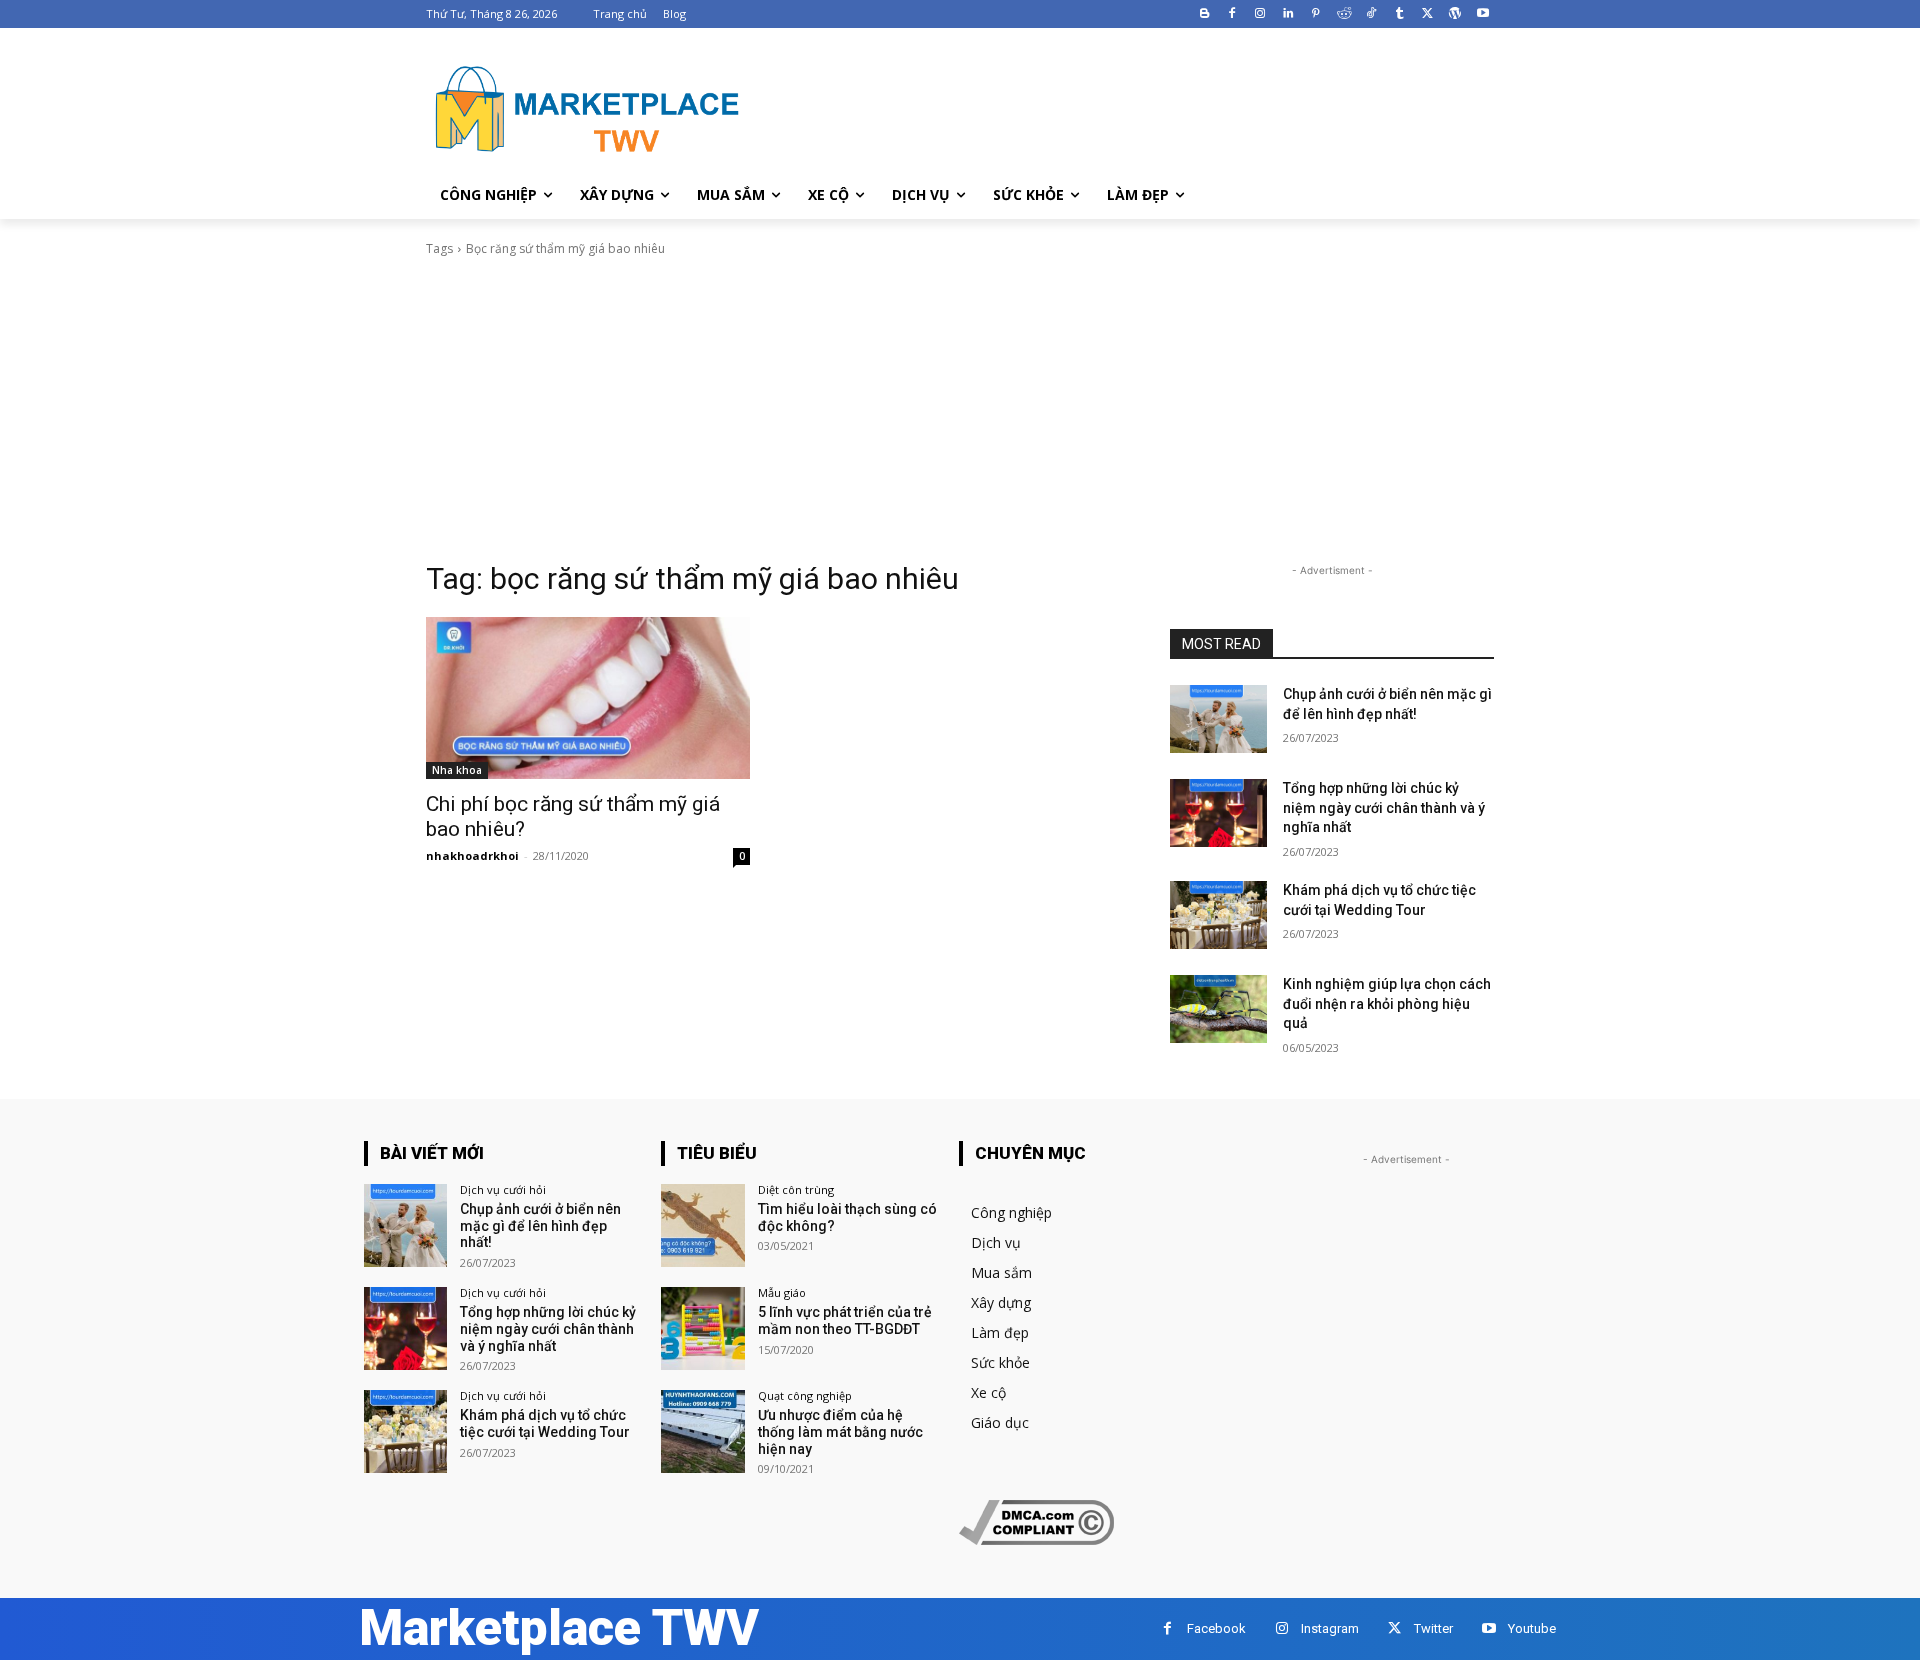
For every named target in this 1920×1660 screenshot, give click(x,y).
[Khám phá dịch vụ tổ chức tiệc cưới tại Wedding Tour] (1218, 915)
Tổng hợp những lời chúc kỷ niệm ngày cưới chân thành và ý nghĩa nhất (1384, 807)
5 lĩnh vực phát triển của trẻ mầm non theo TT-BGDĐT (845, 1320)
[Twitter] (1427, 14)
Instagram (1330, 1628)
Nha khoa (457, 770)
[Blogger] (1204, 14)
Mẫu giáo (782, 1292)
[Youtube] (1482, 14)
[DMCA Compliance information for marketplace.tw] (1036, 1539)
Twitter (1433, 1628)
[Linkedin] (1288, 14)
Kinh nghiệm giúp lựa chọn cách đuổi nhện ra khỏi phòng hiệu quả (1387, 1003)
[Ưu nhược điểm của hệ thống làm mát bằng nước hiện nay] (702, 1431)
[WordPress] (1454, 14)
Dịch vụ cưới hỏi (503, 1189)
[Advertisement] (960, 409)
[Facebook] (1232, 14)
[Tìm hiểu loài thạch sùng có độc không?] (702, 1225)
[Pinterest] (1315, 14)
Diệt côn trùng (796, 1189)
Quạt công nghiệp (805, 1395)
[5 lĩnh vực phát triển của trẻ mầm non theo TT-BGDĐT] (702, 1328)
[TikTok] (1371, 14)
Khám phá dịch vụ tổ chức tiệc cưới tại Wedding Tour (545, 1423)
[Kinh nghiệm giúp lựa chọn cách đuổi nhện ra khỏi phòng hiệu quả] (1218, 1009)
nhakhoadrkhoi (472, 855)
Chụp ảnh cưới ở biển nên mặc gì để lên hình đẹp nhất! (540, 1226)
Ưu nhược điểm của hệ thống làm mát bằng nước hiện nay (840, 1432)
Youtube (1532, 1628)
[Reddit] (1343, 14)
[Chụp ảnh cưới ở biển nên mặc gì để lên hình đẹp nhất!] (1218, 719)
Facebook (1216, 1628)
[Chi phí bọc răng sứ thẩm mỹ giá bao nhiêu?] (588, 698)
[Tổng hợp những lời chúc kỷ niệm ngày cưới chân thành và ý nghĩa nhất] (1218, 813)
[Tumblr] (1399, 14)
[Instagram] (1260, 14)
